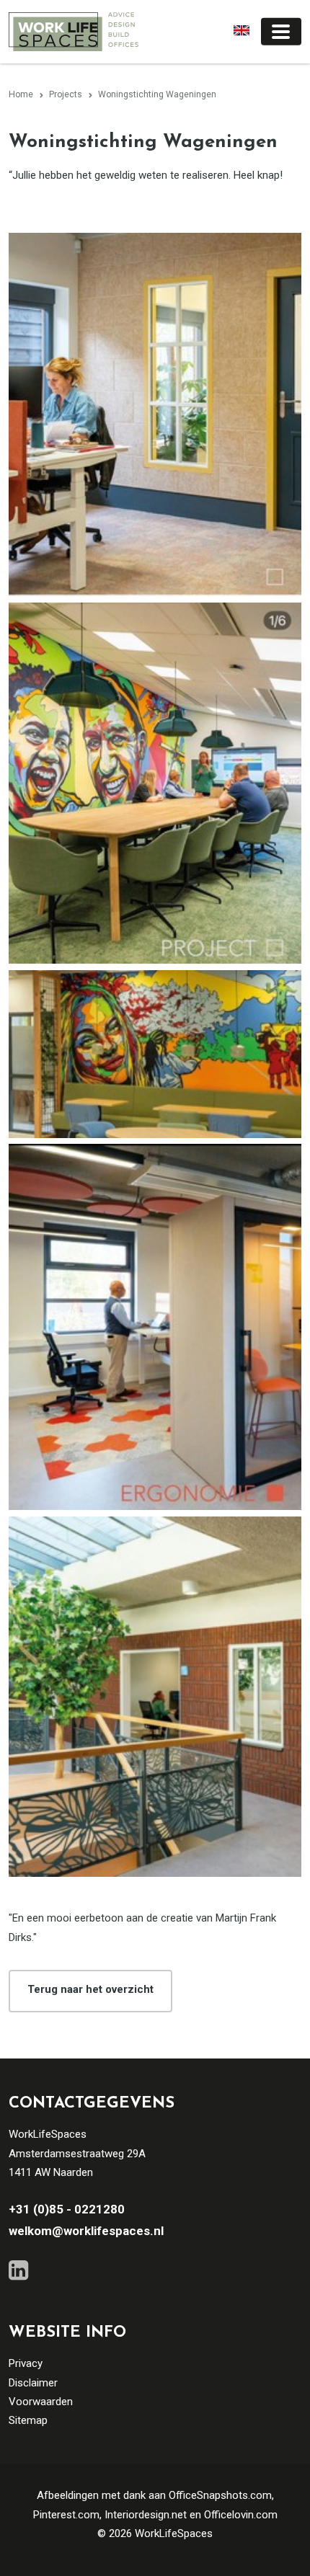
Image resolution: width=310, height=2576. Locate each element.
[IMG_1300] (155, 415)
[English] (239, 31)
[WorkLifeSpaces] (74, 31)
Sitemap (28, 2420)
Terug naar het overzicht (90, 1989)
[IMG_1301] (155, 783)
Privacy (26, 2363)
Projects (66, 94)
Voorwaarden (41, 2402)
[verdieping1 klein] (155, 1697)
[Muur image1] (155, 1054)
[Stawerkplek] (155, 1327)
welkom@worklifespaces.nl (86, 2231)
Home (21, 94)
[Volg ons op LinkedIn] (18, 2270)
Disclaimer (33, 2383)
